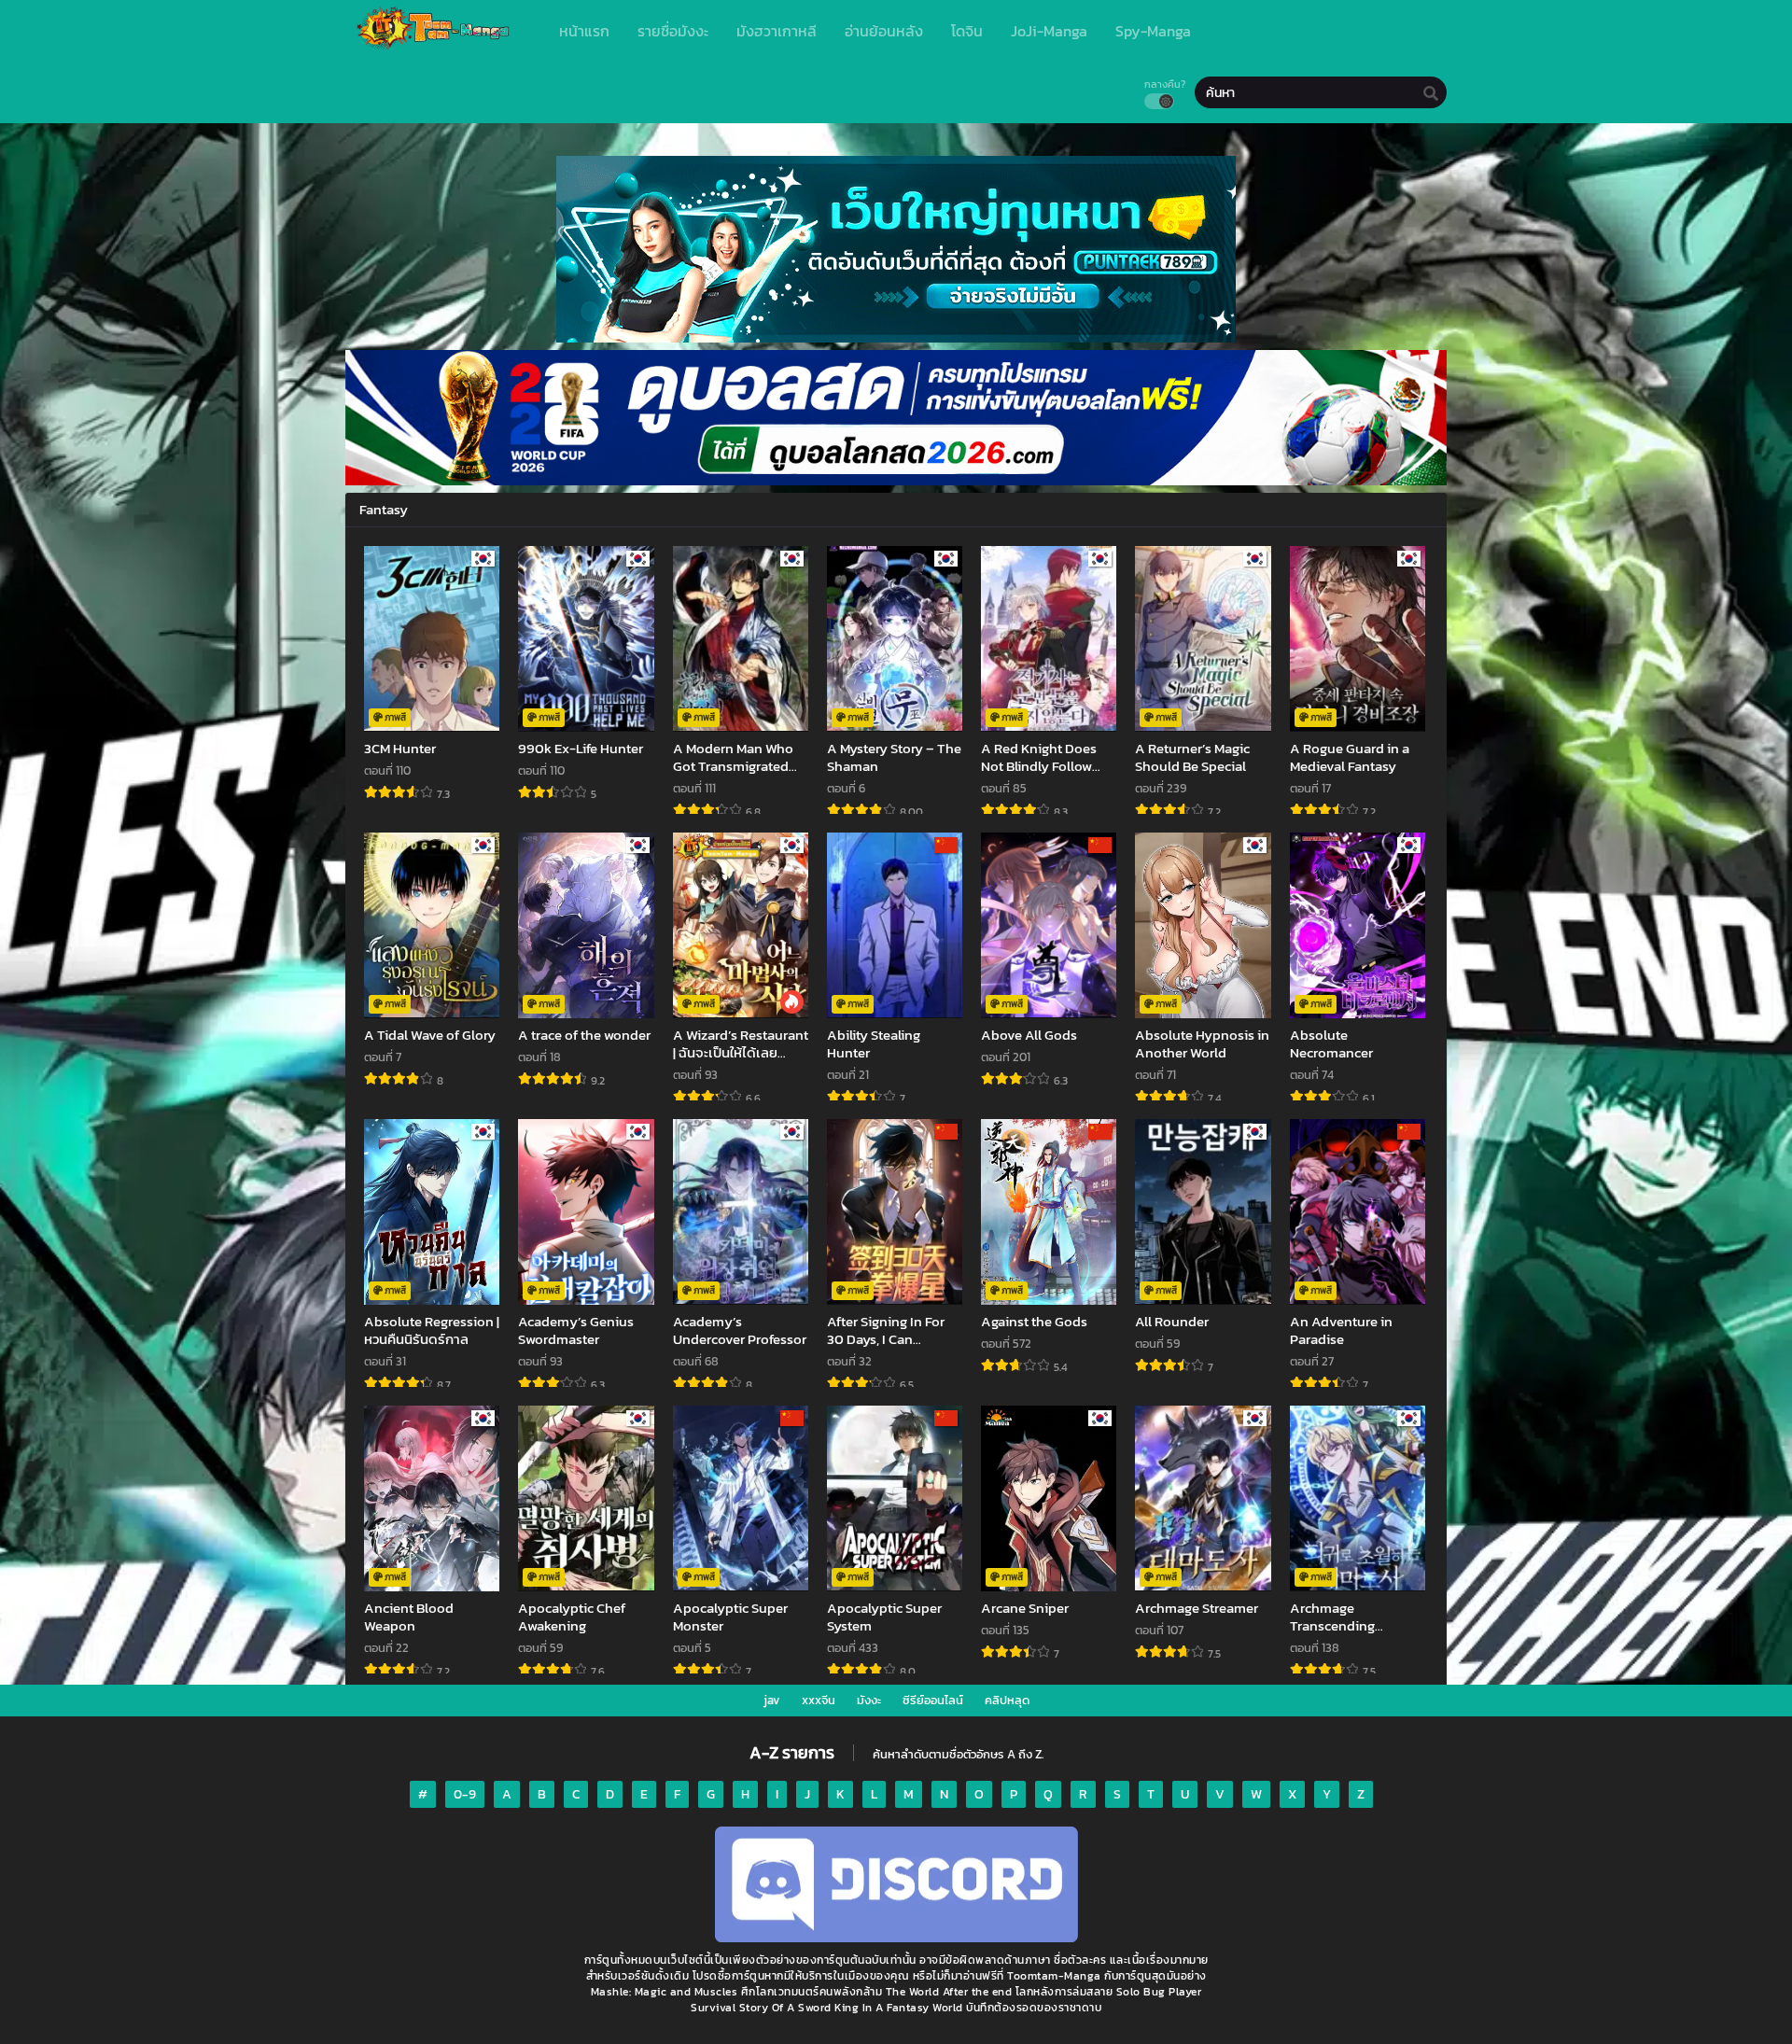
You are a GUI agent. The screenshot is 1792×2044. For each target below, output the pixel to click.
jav (772, 1700)
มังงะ (869, 1700)
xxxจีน (819, 1700)
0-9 (465, 1794)
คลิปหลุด (1007, 1700)
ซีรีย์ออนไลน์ (933, 1700)
